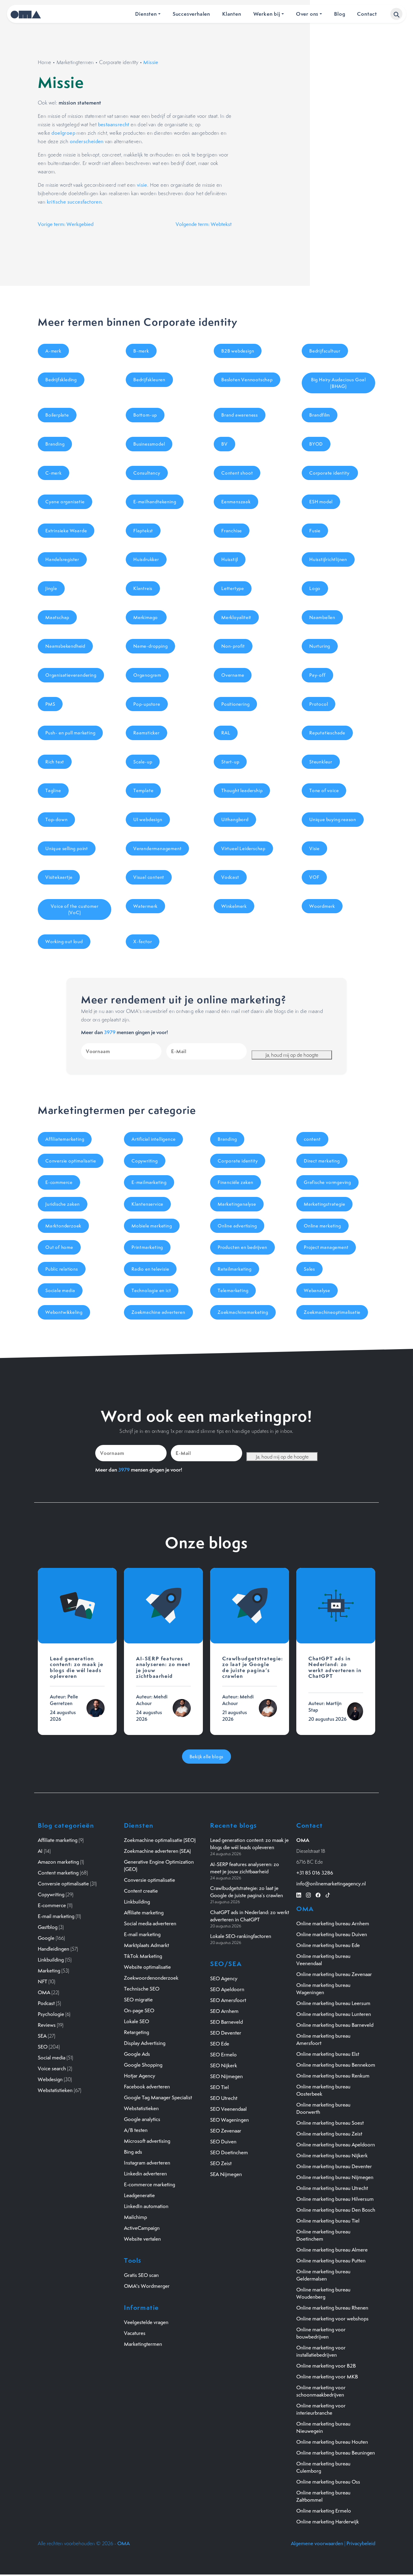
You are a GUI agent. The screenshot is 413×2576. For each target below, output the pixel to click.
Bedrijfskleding (61, 380)
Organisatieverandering (71, 675)
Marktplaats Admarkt (146, 1945)
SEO (43, 2047)
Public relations (62, 1269)
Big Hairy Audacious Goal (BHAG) (338, 383)
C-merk (54, 473)
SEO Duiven (223, 2142)
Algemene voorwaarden (317, 2543)
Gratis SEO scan (141, 2275)
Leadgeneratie (139, 2195)
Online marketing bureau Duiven (332, 1934)
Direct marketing (322, 1161)
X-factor (143, 941)
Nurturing (320, 646)
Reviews (47, 2025)
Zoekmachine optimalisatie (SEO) (160, 1840)
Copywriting (145, 1161)
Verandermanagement (157, 848)
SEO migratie (138, 2000)
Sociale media (60, 1290)
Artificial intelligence (153, 1139)
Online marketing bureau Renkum (333, 2076)
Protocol (319, 704)
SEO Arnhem (224, 2011)
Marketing (49, 1971)
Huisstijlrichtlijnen (328, 559)
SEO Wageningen (229, 2120)
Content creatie (141, 1891)
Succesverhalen (191, 14)
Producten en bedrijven (242, 1247)
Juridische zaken (63, 1204)
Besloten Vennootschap (247, 380)
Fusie (315, 531)
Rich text (55, 762)
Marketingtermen (75, 62)
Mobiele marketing (152, 1226)
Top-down (56, 819)
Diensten (146, 14)
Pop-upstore (147, 704)
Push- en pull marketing (70, 733)
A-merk (53, 351)
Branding (55, 444)
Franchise (232, 531)
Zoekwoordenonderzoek (151, 1978)
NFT (42, 1981)
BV (224, 444)
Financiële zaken (236, 1182)
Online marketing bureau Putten (331, 2261)
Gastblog (48, 1927)
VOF (314, 877)
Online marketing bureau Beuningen (336, 2453)
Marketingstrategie (324, 1204)
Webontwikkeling (64, 1312)
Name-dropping (150, 646)
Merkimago (146, 617)
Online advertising (237, 1226)
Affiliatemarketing (65, 1139)
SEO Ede (220, 2044)
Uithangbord (235, 819)
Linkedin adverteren (145, 2174)
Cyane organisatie (65, 502)
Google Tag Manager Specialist (158, 2097)
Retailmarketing (235, 1269)
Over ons (307, 14)
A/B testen (136, 2130)
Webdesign (50, 2079)
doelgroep (63, 133)
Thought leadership (242, 790)
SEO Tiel (220, 2087)
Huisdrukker (146, 559)
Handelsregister (62, 559)
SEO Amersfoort (228, 2000)
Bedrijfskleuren (149, 380)
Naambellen (322, 617)
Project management (326, 1247)
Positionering (235, 704)
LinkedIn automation (146, 2206)
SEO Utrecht (224, 2098)
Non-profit (233, 646)
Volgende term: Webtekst (204, 224)
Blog (340, 14)
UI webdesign (148, 819)
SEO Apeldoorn (227, 1989)
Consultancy (147, 473)
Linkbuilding (51, 1960)
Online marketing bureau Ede (328, 1945)
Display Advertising (145, 2043)
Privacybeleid (361, 2543)
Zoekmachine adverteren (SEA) (157, 1851)
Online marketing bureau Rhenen (332, 2308)
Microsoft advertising (147, 2141)
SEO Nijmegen (226, 2076)
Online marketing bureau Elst (328, 2054)
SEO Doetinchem (229, 2152)
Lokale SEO (137, 2021)
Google (46, 1938)
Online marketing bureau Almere (332, 2250)
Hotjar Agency (140, 2076)
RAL (226, 733)
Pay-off (317, 675)
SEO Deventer (226, 2033)
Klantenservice (147, 1204)
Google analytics (142, 2119)
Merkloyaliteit (236, 617)
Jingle (51, 588)
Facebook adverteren (147, 2087)
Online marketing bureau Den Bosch (336, 2210)
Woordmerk (322, 906)
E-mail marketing (56, 1916)
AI (40, 1851)
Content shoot (237, 473)
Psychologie (51, 2014)
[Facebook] (318, 1894)
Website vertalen (142, 2239)
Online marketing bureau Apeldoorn (336, 2145)
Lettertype (233, 588)
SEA (42, 2036)
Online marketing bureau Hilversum (335, 2199)
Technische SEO (142, 1989)
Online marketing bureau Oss (328, 2482)
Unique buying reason (333, 819)
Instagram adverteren (147, 2163)
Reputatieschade (327, 733)
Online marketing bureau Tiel (328, 2221)
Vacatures (135, 2333)
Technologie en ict (151, 1290)
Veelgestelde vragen (146, 2322)
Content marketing (58, 1873)
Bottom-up (145, 415)
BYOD (316, 444)
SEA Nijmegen (226, 2174)
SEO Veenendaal (228, 2109)
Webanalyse (317, 1290)
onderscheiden (87, 141)
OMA (44, 1992)
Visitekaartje (59, 877)
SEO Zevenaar (226, 2131)
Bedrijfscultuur (325, 351)
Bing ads (133, 2152)
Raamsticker (146, 733)
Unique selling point (67, 848)
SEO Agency (224, 1978)
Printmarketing (147, 1247)
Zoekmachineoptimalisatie (332, 1312)
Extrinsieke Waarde (66, 531)
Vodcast (230, 877)
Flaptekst (143, 531)
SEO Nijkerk (224, 2065)
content (312, 1139)
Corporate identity (119, 62)
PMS (50, 704)
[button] (396, 14)
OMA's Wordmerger (147, 2286)
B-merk (141, 351)
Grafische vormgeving (327, 1182)
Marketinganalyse (237, 1204)
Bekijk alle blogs (207, 1757)
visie (142, 185)
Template (143, 790)
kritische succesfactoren (74, 202)
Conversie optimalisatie (71, 1161)
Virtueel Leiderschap (243, 848)
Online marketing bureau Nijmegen (335, 2177)
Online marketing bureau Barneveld (335, 2025)
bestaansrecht (114, 124)
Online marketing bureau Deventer (334, 2166)
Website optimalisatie (147, 1967)
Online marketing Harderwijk (328, 2522)
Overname (233, 675)
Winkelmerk (234, 906)
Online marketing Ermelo (324, 2511)
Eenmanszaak (236, 502)
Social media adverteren (150, 1923)
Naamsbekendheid (65, 646)
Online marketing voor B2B (326, 2366)
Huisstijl (230, 559)
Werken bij (267, 14)
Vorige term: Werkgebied (66, 224)
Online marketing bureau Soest (330, 2123)
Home (45, 62)
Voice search (52, 2068)
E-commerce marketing (150, 2184)
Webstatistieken (55, 2090)
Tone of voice (324, 790)
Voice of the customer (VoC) (75, 909)
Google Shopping (143, 2065)
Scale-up (143, 762)
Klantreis (143, 588)
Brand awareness (240, 415)
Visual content (149, 877)
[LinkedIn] (299, 1894)
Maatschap (57, 617)
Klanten (232, 14)
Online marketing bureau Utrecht (332, 2188)
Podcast (46, 2003)
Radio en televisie (150, 1269)
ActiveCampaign (142, 2228)
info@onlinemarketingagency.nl (331, 1884)
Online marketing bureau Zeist (329, 2134)
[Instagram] (308, 1894)
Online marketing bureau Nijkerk (332, 2155)
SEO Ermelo (223, 2055)
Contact (367, 14)
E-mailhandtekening (155, 502)
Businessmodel (149, 444)
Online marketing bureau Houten (332, 2442)
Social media (52, 2058)
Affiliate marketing (58, 1840)
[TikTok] (328, 1894)
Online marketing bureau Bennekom (336, 2065)
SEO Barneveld (226, 2022)
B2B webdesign (238, 351)
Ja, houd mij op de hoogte (292, 1055)
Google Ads (137, 2054)
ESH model (321, 502)
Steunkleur (321, 762)
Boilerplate (57, 415)
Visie (314, 848)
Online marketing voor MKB (327, 2377)
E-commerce (59, 1182)
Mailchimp (135, 2217)
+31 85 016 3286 (315, 1873)
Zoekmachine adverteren (158, 1312)
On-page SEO (139, 2010)
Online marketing (322, 1226)
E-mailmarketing (149, 1182)
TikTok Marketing (143, 1956)
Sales (309, 1269)
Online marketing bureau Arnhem (333, 1923)
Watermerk (145, 906)
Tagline (53, 790)
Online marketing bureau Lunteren (334, 2014)
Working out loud (64, 941)
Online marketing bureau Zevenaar (334, 1974)
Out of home (59, 1247)
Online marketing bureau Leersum (333, 2003)
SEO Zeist (221, 2163)
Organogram (147, 675)
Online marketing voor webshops (332, 2319)
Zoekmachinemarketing (243, 1312)
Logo (315, 588)
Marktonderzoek (63, 1226)
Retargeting (137, 2032)
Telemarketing (233, 1290)
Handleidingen (54, 1949)
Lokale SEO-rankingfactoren (241, 1936)
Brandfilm (320, 415)
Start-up (230, 762)
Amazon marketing (58, 1862)
